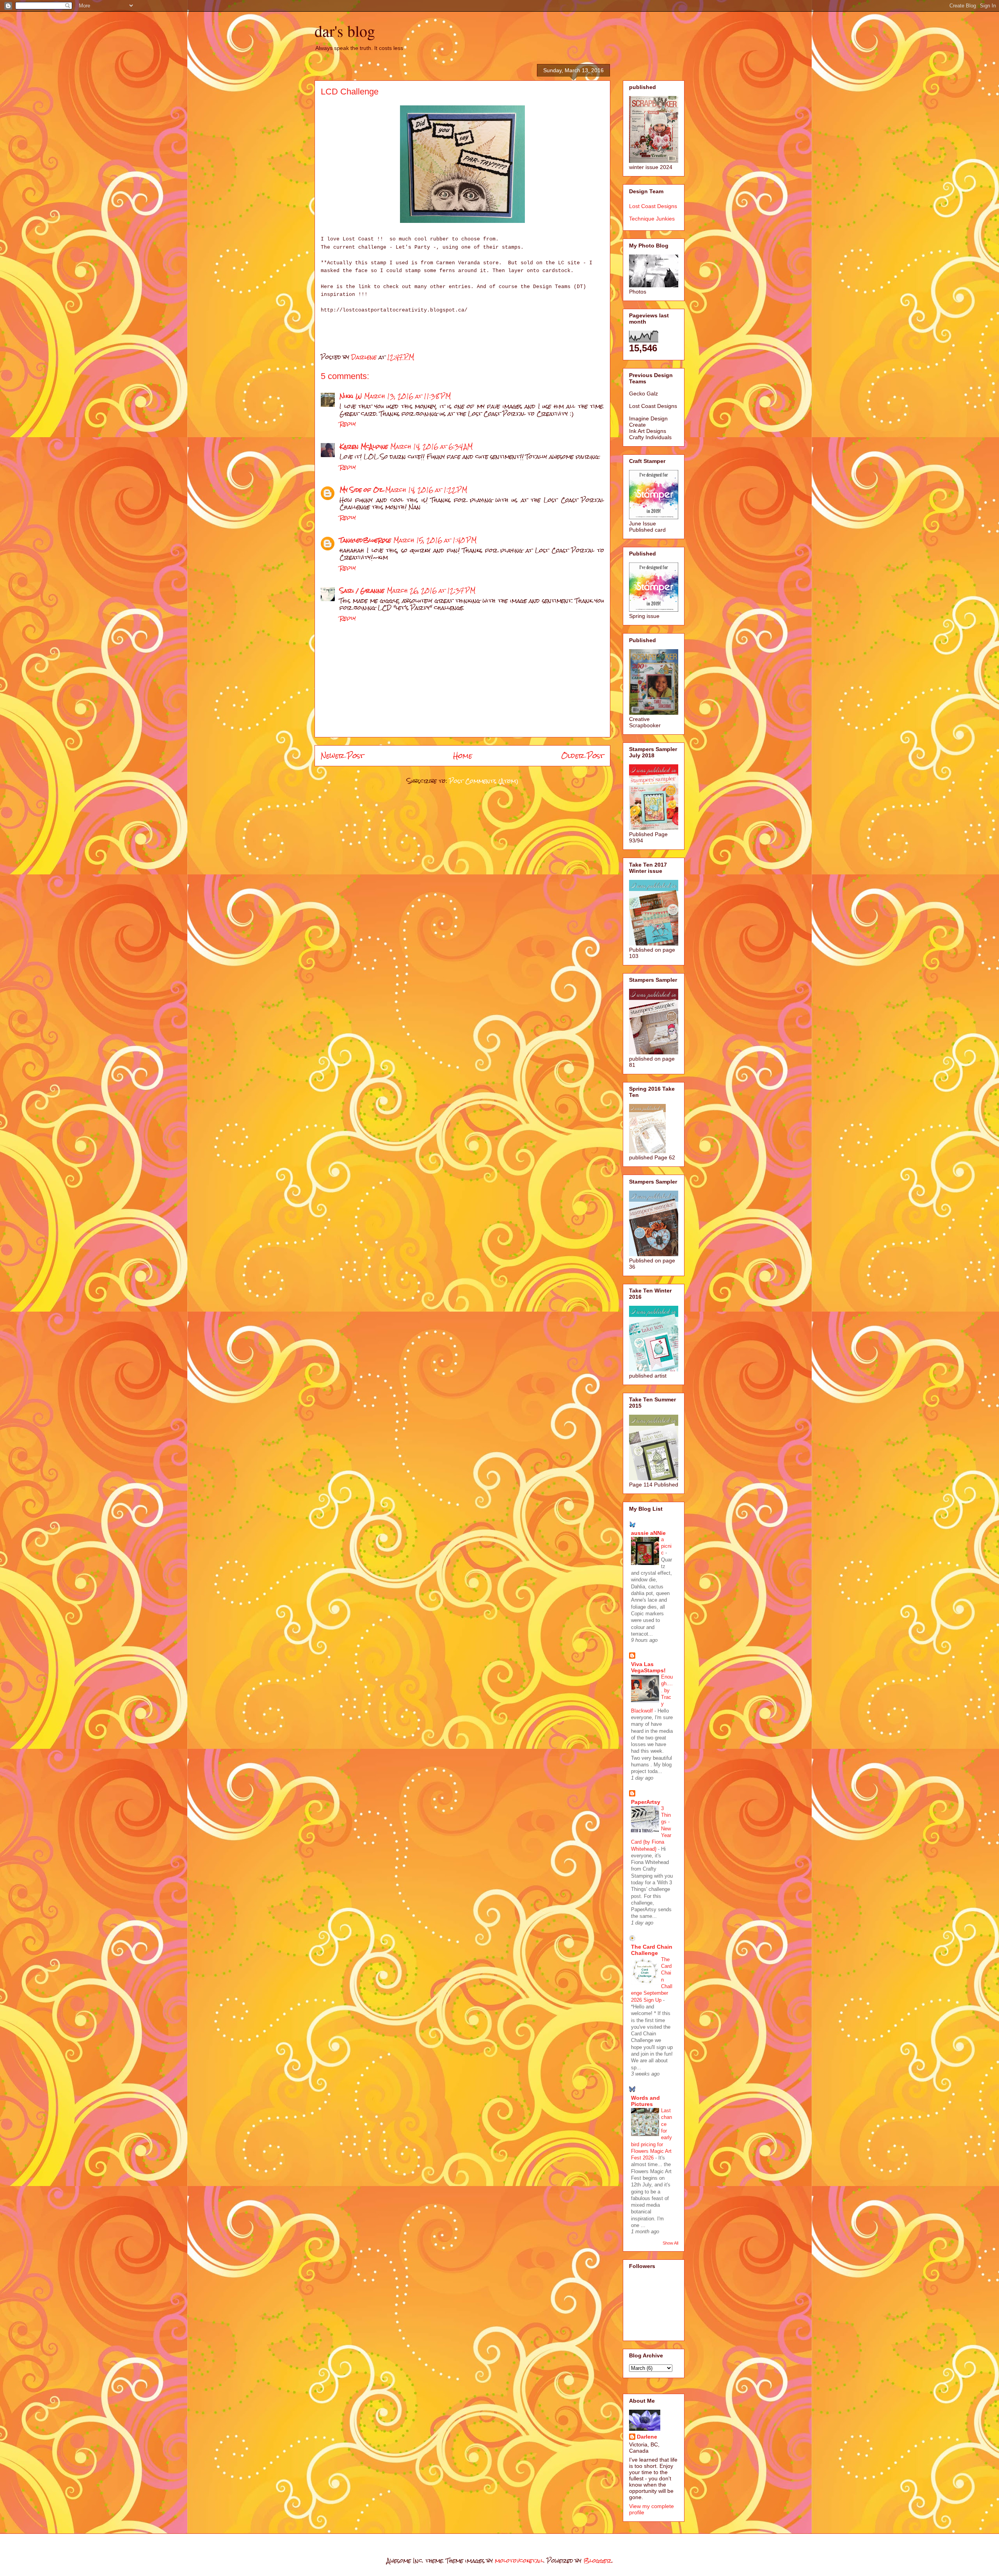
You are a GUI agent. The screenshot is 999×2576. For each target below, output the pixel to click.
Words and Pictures (645, 2101)
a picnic (666, 1546)
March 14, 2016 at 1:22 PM (426, 490)
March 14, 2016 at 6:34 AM (431, 446)
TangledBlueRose (365, 540)
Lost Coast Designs (653, 206)
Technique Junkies (652, 219)
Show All (670, 2243)
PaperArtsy (646, 1802)
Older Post (583, 756)
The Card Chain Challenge (652, 1950)
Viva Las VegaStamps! (648, 1667)
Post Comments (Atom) (484, 781)
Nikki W (351, 396)
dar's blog (345, 31)
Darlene (647, 2437)
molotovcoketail (519, 2561)
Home (463, 756)
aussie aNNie (648, 1533)
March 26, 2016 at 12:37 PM (431, 590)
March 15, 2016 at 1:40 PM (435, 540)
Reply (348, 424)
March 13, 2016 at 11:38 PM (407, 396)
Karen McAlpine (364, 446)
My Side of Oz (361, 490)
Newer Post (342, 756)
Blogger (597, 2561)
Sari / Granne (362, 590)
